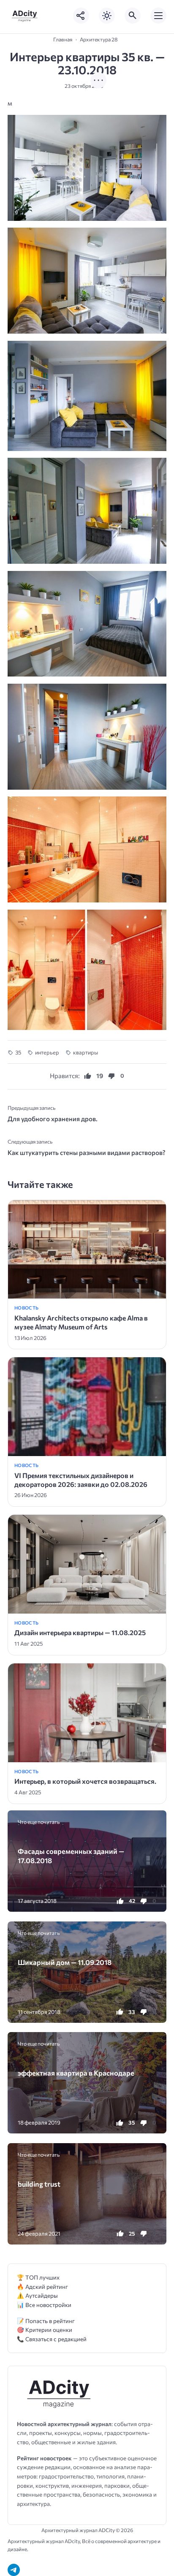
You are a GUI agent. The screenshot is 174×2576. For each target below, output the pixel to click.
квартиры (86, 1052)
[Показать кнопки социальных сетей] (81, 16)
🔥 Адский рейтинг (42, 2287)
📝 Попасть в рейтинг (46, 2321)
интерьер (47, 1052)
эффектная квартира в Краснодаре (76, 2073)
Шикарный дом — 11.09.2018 (65, 1962)
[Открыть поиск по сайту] (133, 16)
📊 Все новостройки (44, 2305)
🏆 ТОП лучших (38, 2277)
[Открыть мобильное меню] (158, 16)
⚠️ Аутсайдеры (37, 2295)
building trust (39, 2184)
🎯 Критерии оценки (45, 2330)
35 (18, 1052)
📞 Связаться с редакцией (52, 2339)
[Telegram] (14, 2570)
